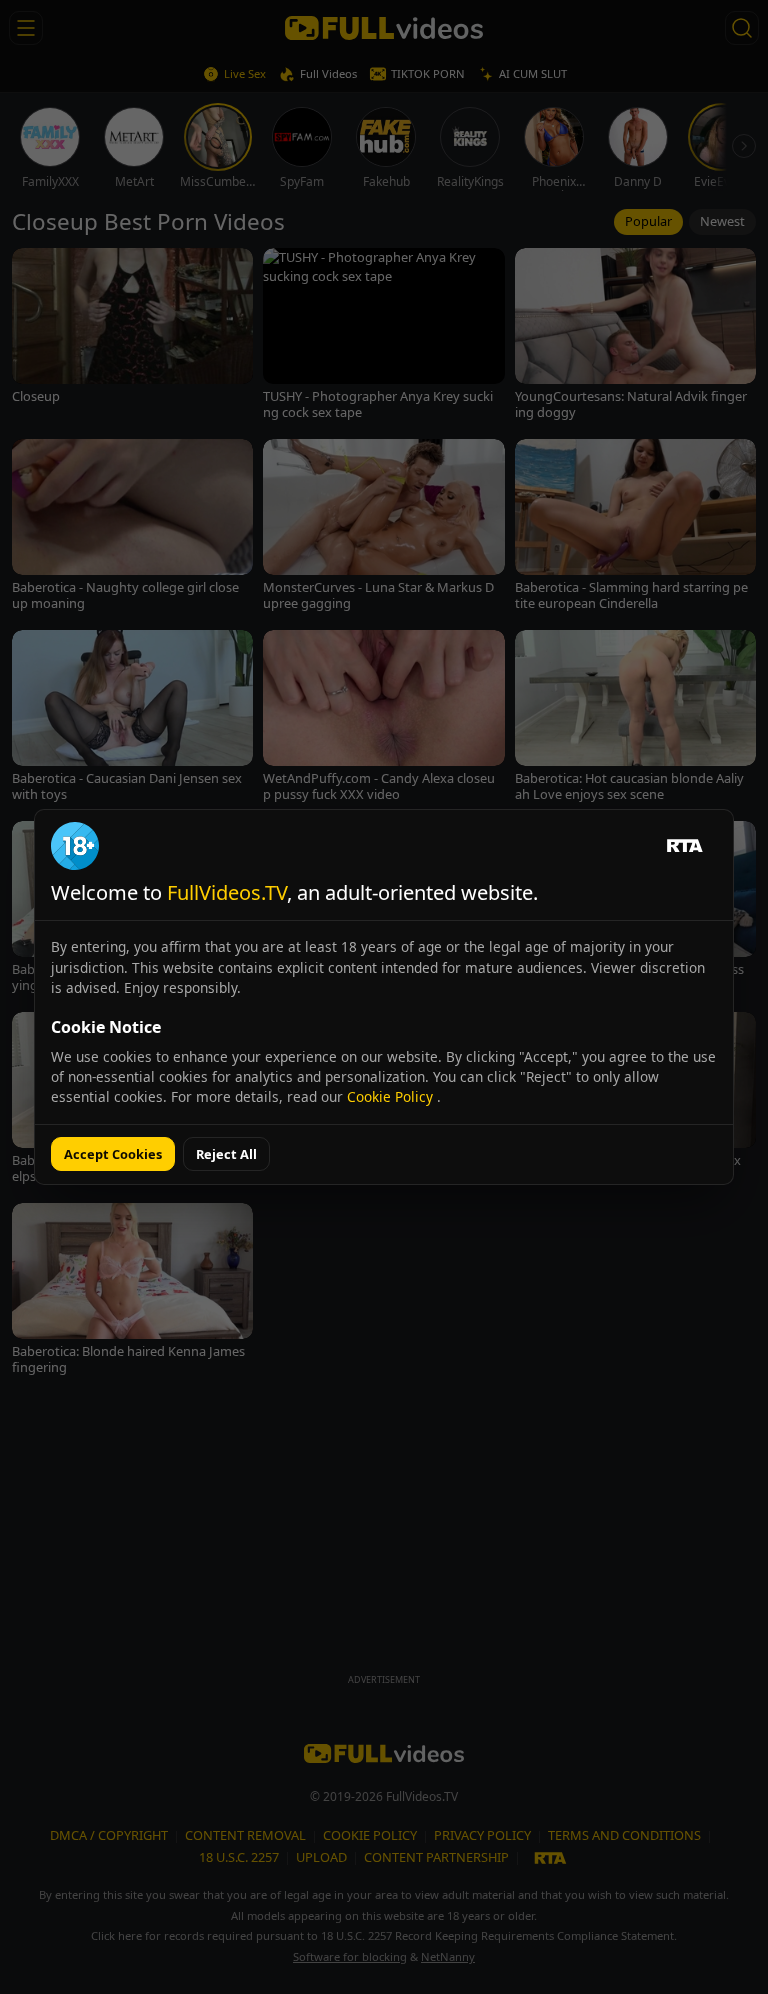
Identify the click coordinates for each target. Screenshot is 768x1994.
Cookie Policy (392, 1096)
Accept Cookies (113, 1154)
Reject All (226, 1154)
